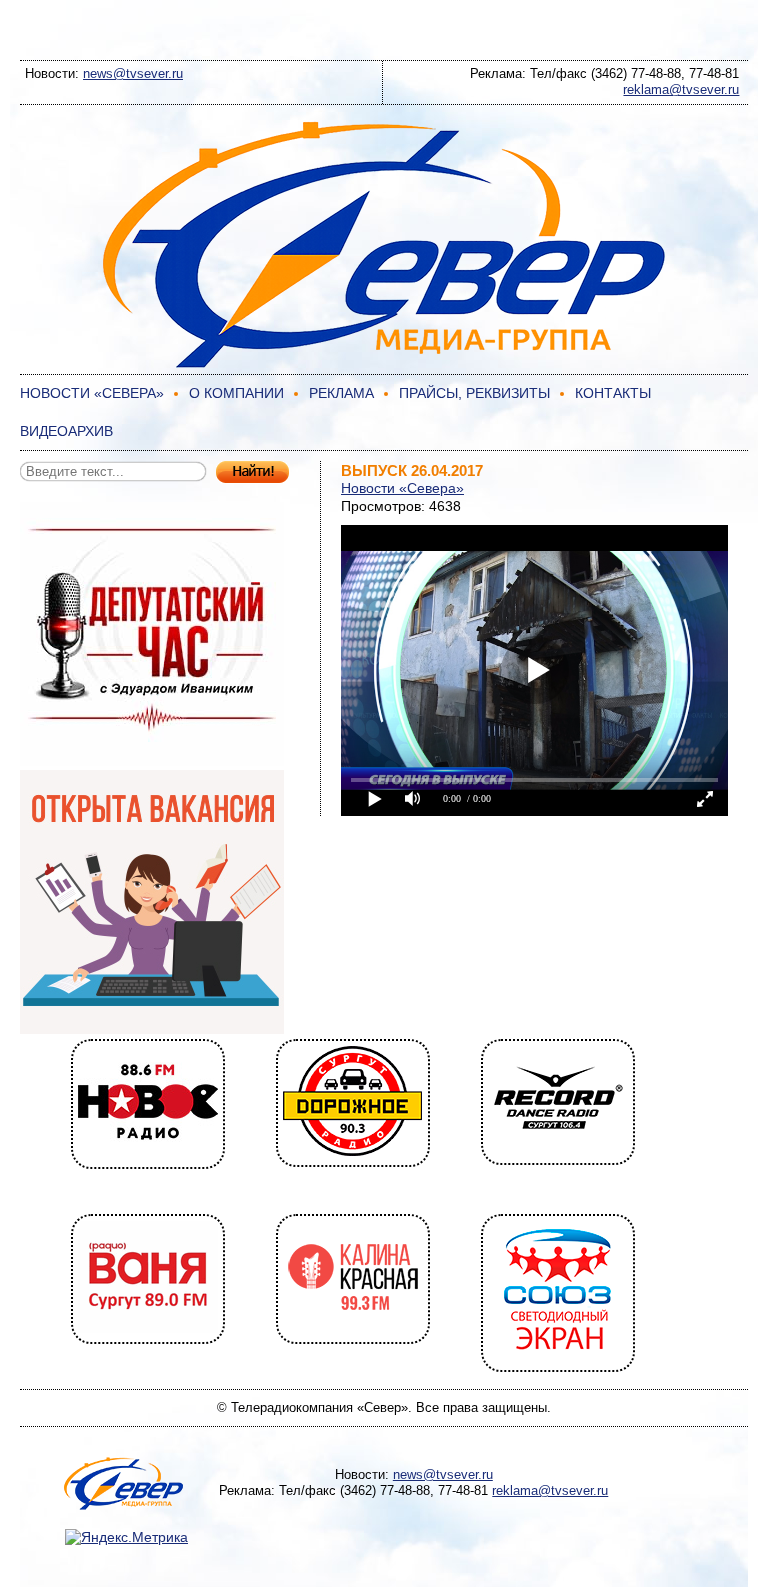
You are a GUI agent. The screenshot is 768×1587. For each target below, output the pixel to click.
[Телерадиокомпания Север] (384, 365)
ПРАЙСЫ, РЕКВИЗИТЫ (474, 393)
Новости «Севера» (402, 488)
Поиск (252, 472)
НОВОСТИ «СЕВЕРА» (92, 393)
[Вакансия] (152, 1029)
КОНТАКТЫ (613, 393)
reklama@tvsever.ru (681, 89)
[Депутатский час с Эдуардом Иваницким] (152, 761)
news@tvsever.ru (133, 73)
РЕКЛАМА (341, 393)
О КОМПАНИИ (236, 393)
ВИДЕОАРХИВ (66, 431)
